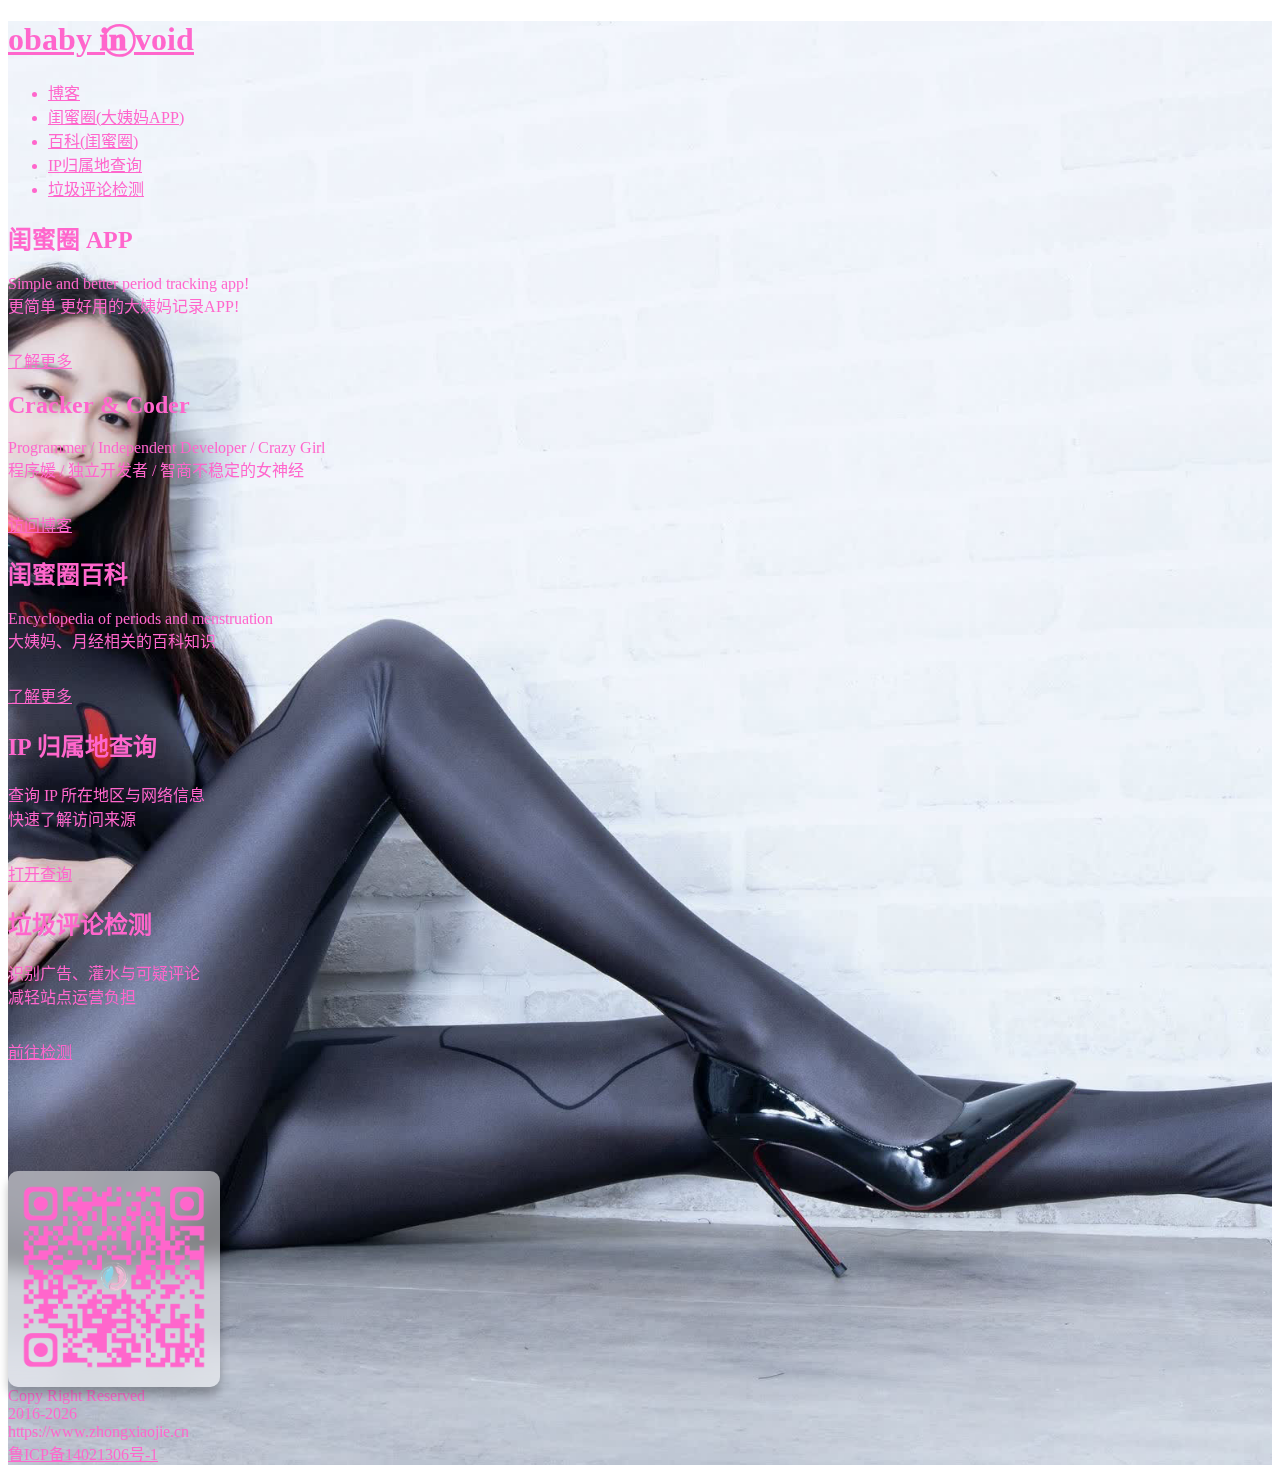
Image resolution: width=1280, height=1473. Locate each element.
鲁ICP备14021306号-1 (83, 1454)
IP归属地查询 (95, 165)
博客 (64, 93)
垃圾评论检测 (96, 189)
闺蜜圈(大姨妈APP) (116, 117)
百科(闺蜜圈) (93, 141)
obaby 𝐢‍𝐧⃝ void (101, 39)
